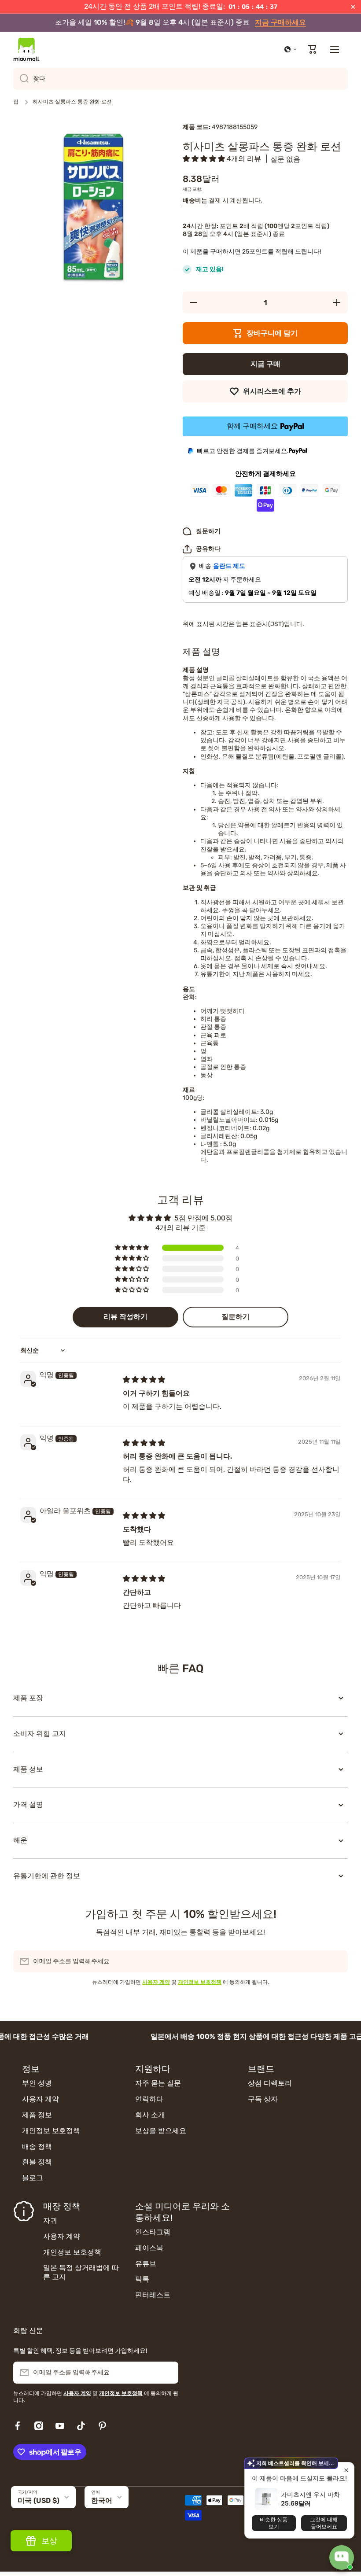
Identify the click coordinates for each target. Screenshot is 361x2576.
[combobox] (180, 79)
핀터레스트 (153, 2295)
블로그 (33, 2178)
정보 (31, 2069)
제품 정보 (37, 2115)
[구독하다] (337, 1961)
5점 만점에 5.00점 (203, 1218)
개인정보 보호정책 (51, 2131)
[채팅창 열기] (342, 2558)
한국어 (102, 2500)
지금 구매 (265, 364)
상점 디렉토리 (270, 2083)
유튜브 (146, 2264)
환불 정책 (37, 2162)
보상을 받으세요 (161, 2131)
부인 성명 (37, 2083)
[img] (144, 1380)
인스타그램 (153, 2232)
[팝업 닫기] (346, 2470)
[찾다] (21, 79)
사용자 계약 (41, 2099)
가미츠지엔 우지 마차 (310, 2494)
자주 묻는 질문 (158, 2083)
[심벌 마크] (26, 49)
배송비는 (195, 201)
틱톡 (142, 2279)
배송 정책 (37, 2147)
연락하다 (149, 2099)
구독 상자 (263, 2099)
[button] (291, 49)
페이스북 (149, 2248)
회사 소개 (150, 2115)
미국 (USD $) (39, 2500)
